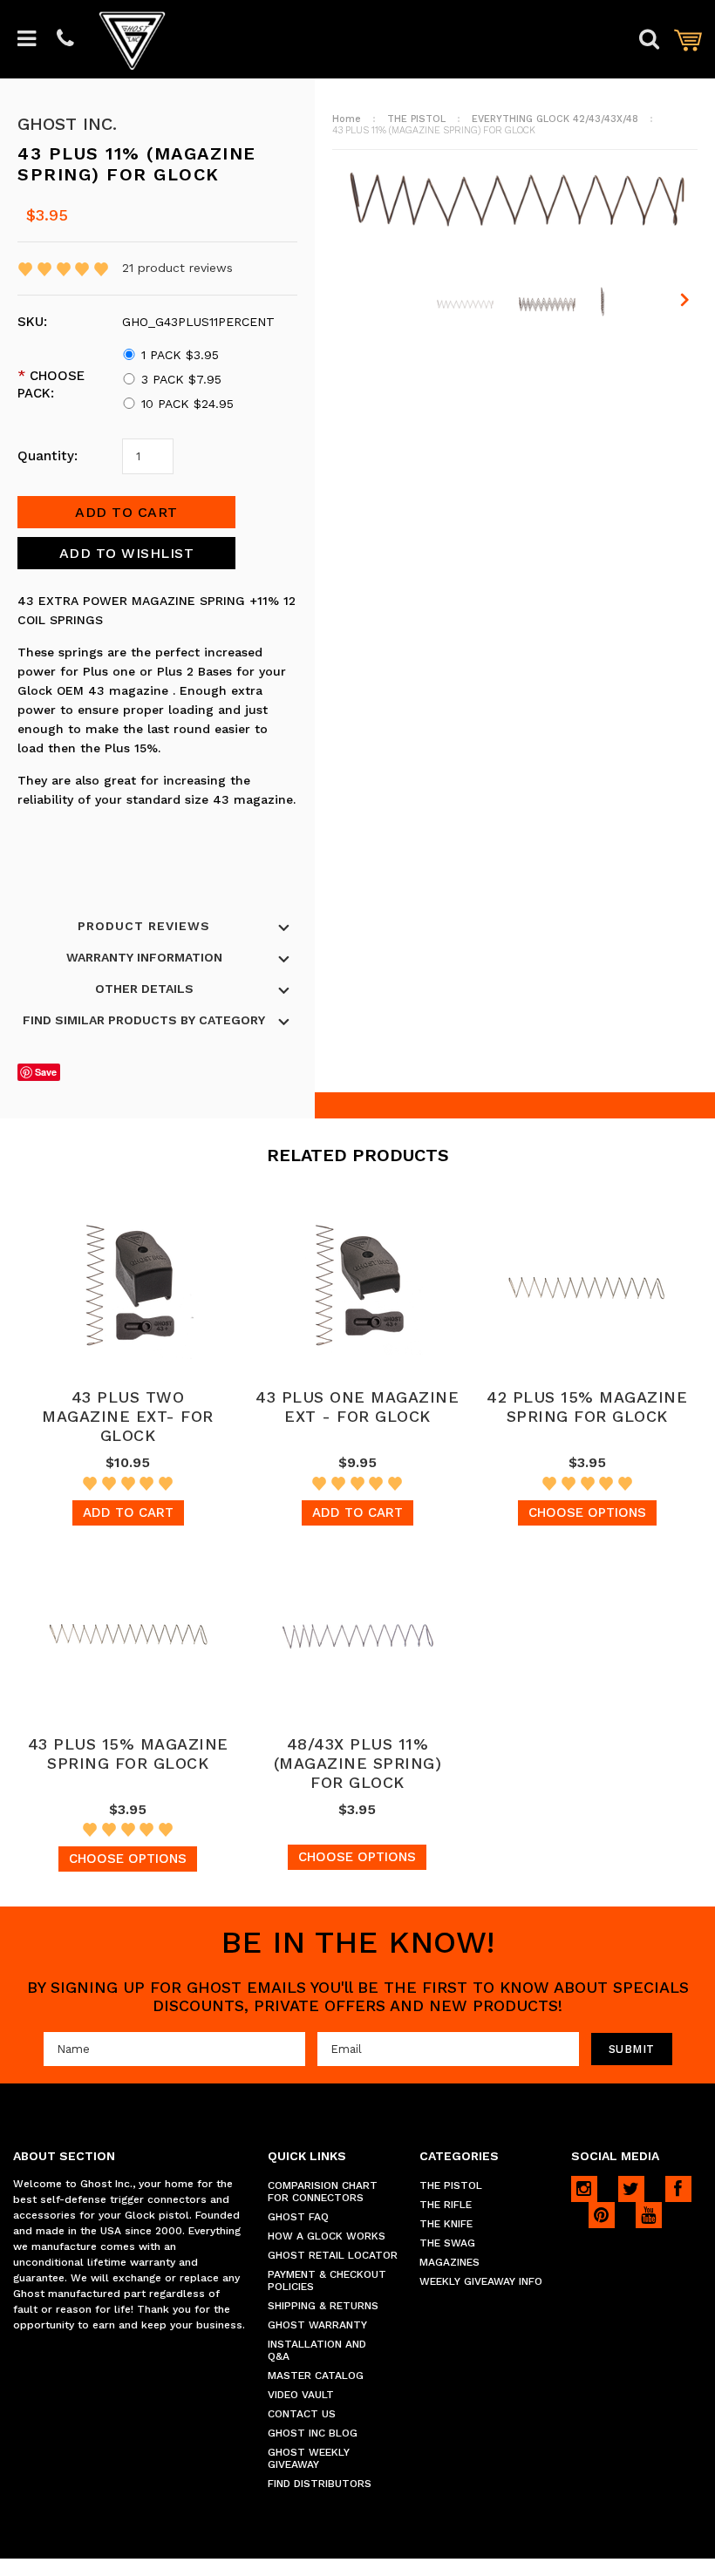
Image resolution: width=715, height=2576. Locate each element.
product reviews (177, 268)
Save (46, 1072)
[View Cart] (688, 40)
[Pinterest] (602, 2215)
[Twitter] (631, 2189)
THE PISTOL (416, 119)
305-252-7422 (65, 40)
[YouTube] (649, 2215)
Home (347, 119)
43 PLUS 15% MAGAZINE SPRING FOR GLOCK (128, 1754)
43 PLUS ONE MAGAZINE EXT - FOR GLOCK (357, 1407)
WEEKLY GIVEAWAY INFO (481, 2281)
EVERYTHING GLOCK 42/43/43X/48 (555, 119)
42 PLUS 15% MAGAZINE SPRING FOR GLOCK (587, 1407)
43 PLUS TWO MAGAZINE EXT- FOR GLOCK (128, 1416)
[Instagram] (584, 2189)
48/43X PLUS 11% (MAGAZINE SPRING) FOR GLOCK (358, 1763)
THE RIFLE (446, 2205)
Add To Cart (128, 1512)
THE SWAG (447, 2243)
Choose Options (587, 1512)
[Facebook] (678, 2189)
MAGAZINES (449, 2262)
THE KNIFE (446, 2224)
